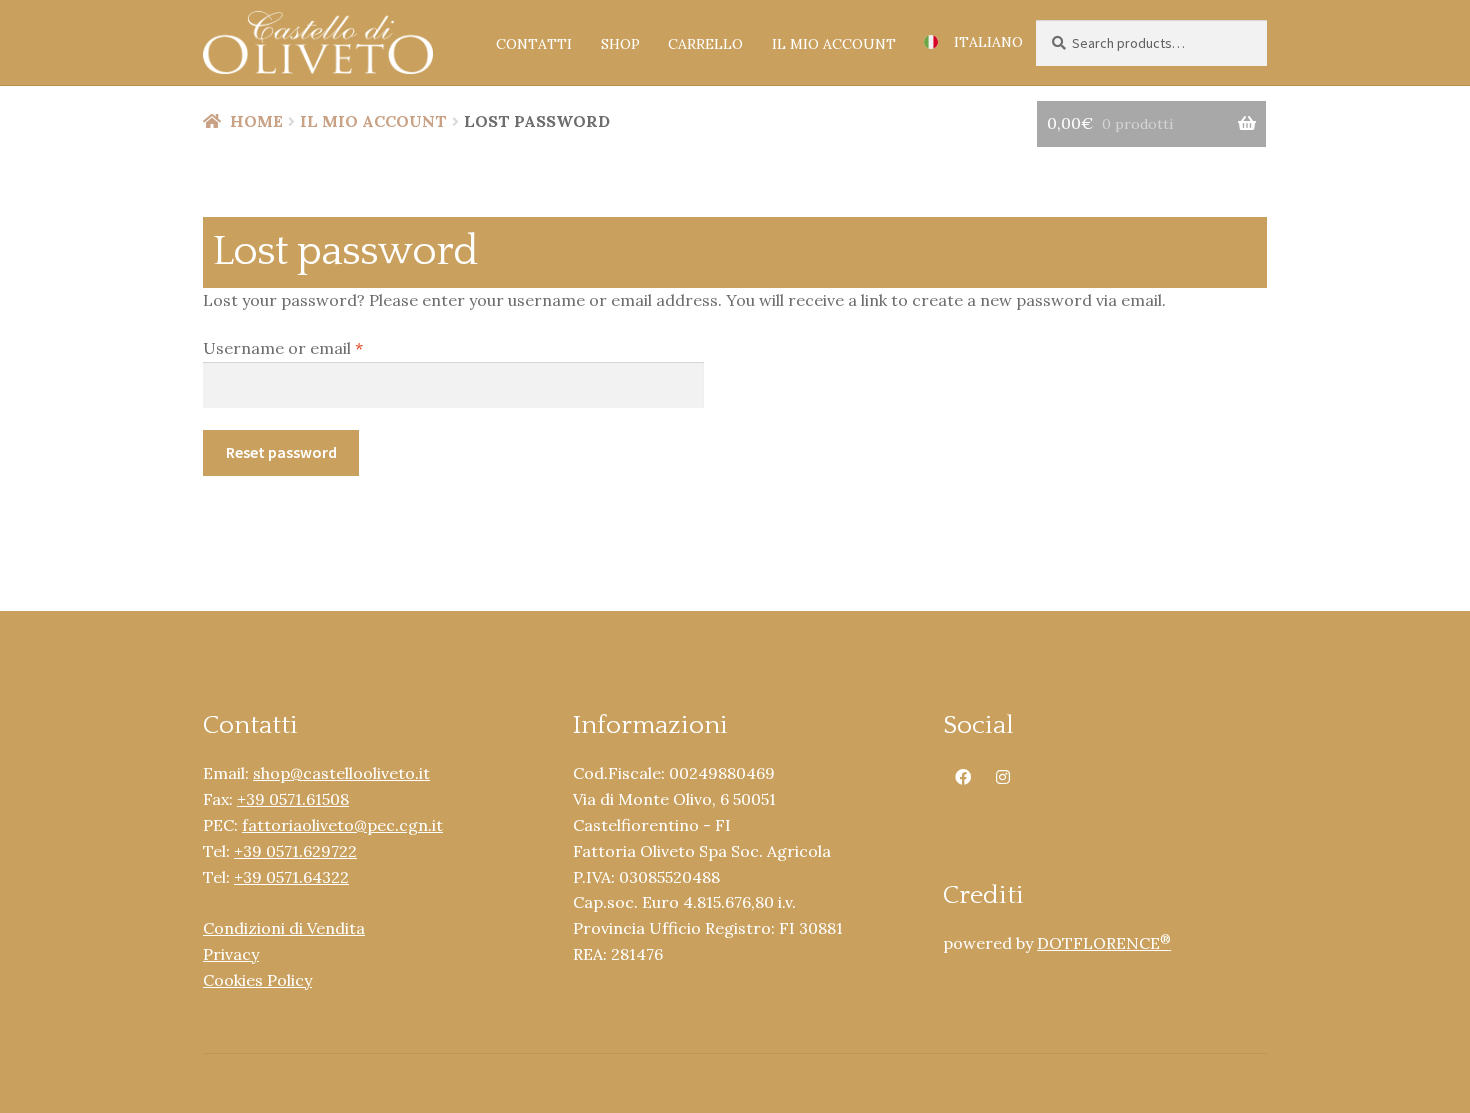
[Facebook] (963, 775)
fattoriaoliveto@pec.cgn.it (342, 825)
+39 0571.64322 (291, 877)
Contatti (534, 44)
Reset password (281, 452)
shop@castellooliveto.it (341, 773)
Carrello (705, 44)
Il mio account (834, 44)
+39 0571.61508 (293, 799)
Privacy (231, 954)
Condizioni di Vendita (284, 928)
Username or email (317, 347)
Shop (620, 44)
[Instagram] (1003, 775)
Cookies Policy (257, 980)
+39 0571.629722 (295, 851)
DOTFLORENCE (1104, 943)
